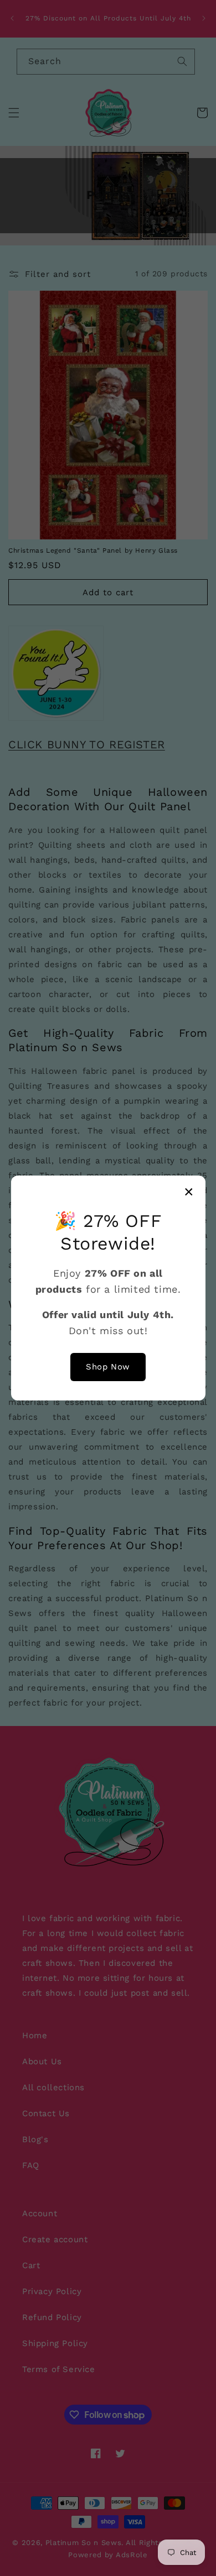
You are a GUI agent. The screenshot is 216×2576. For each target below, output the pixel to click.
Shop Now (108, 1367)
